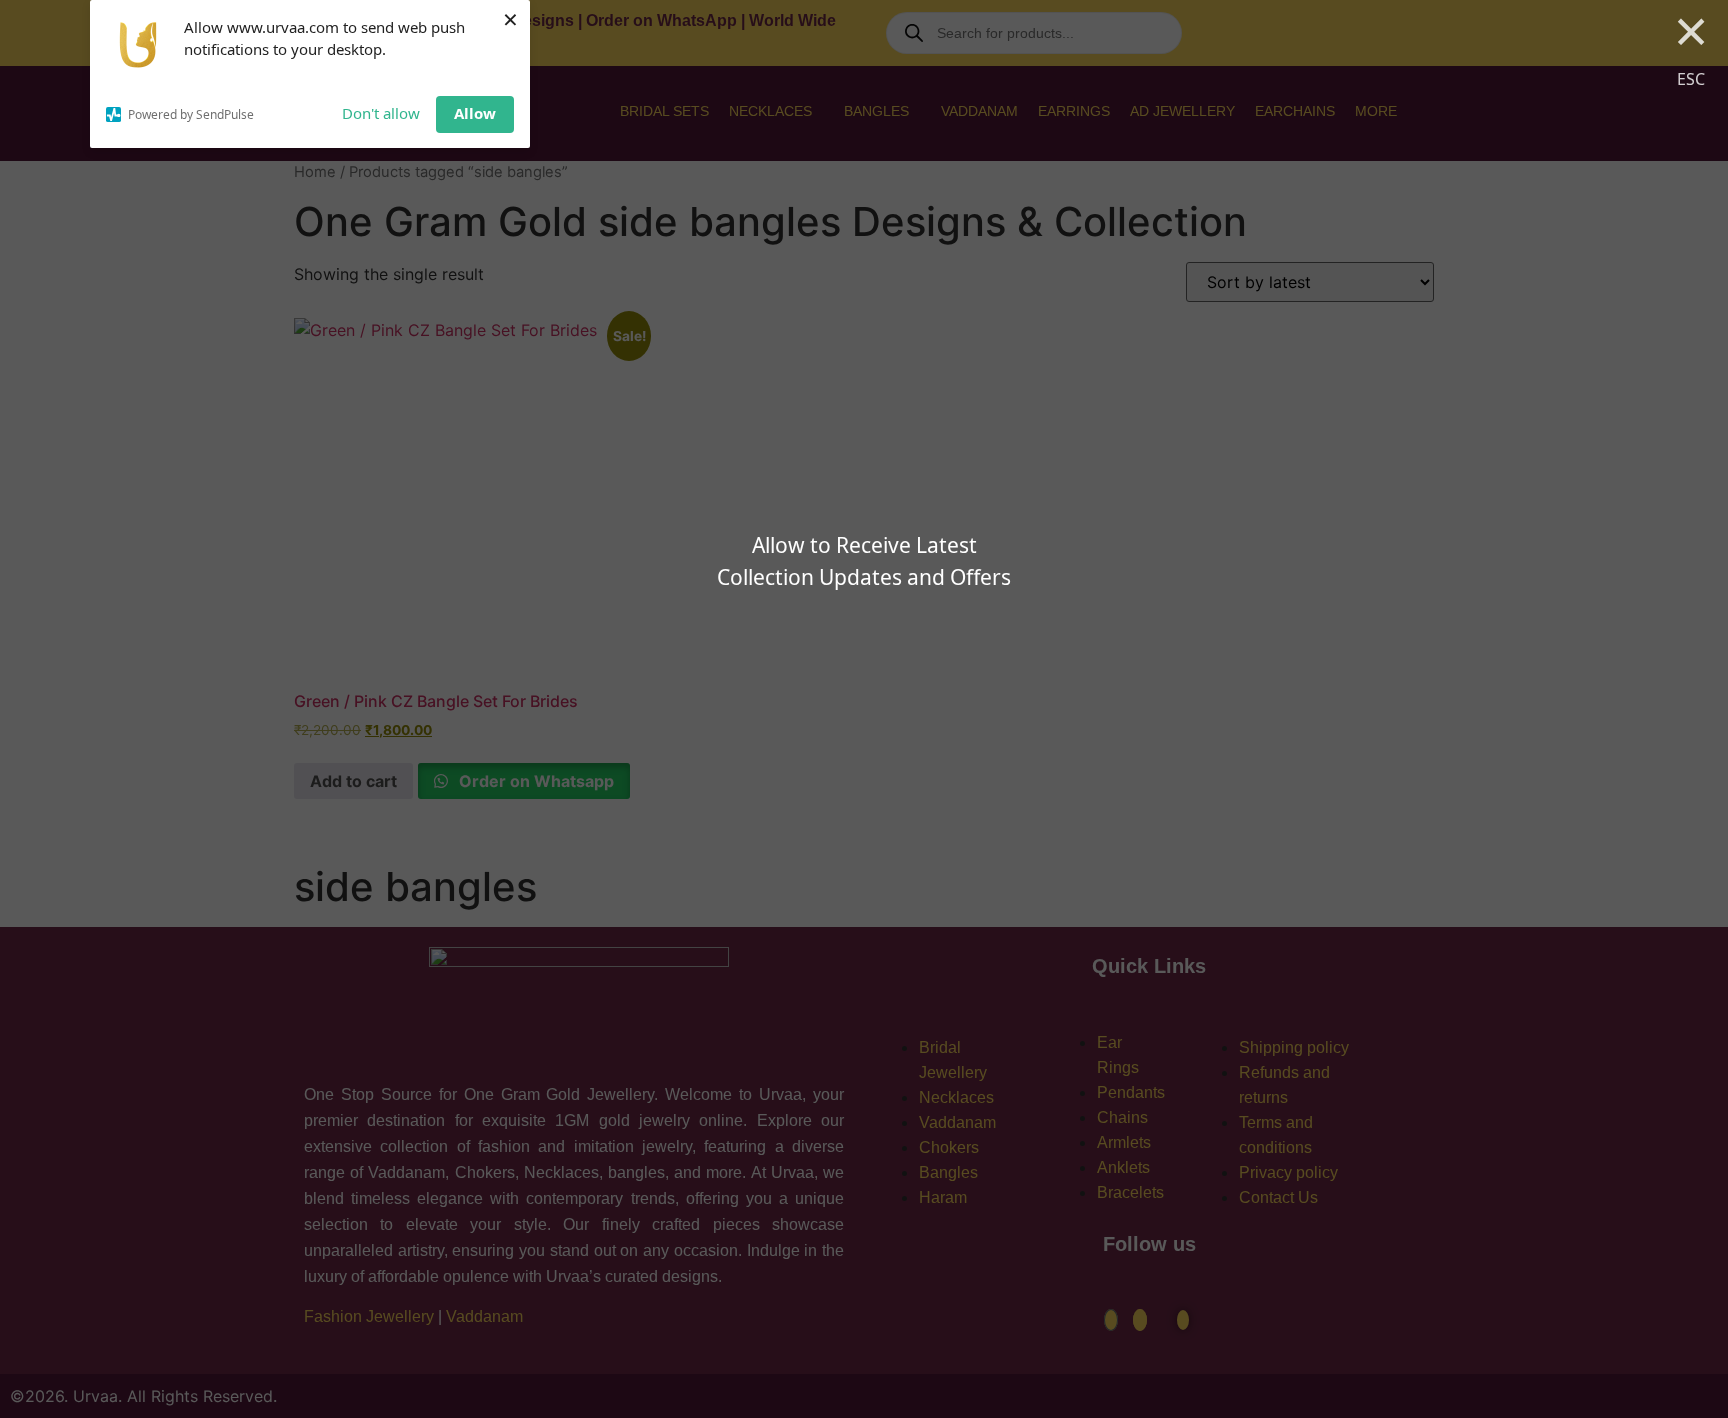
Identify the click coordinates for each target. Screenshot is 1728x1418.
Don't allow (381, 113)
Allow (475, 113)
